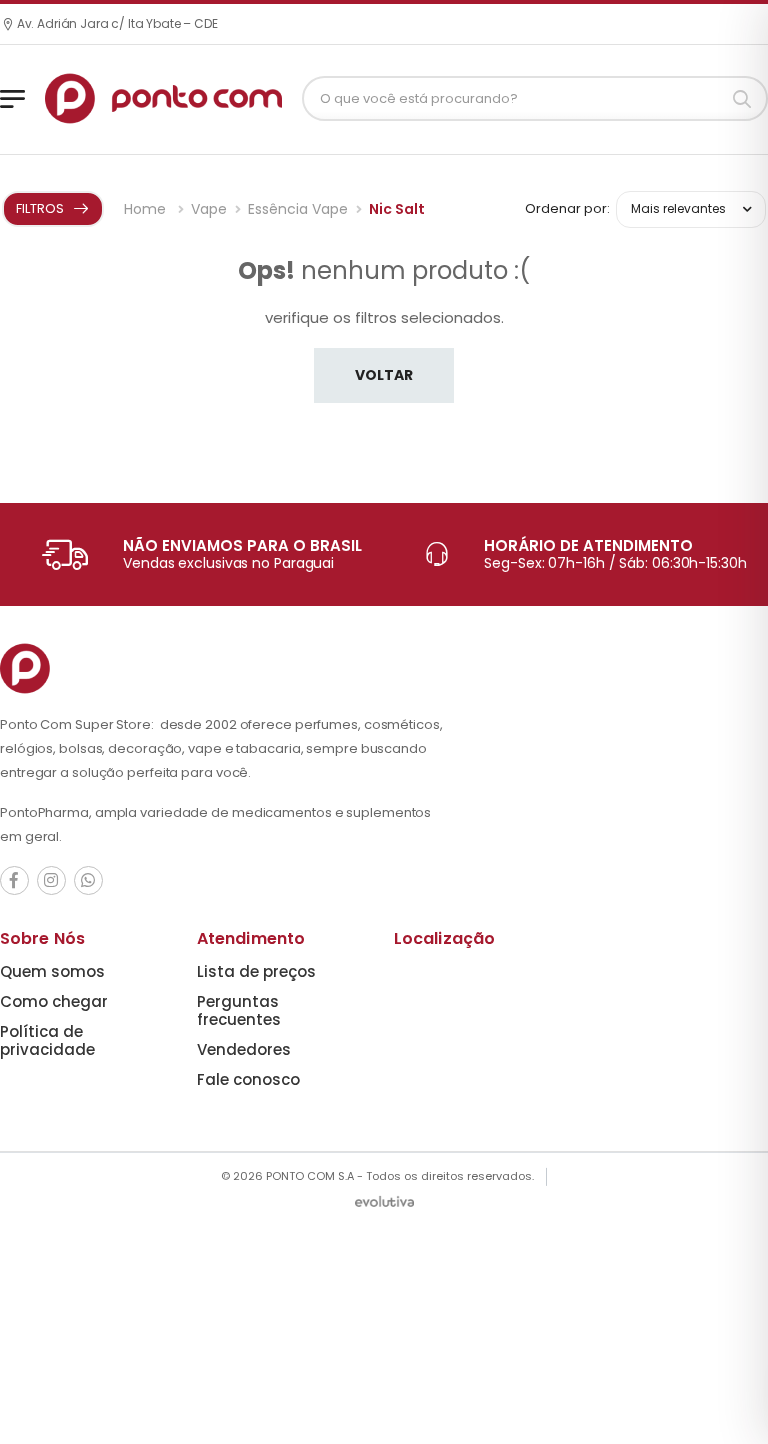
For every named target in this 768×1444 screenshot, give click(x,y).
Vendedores (244, 1049)
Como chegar (54, 1001)
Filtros (40, 208)
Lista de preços (256, 971)
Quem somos (52, 971)
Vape (209, 209)
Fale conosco (248, 1079)
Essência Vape (298, 209)
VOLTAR (384, 375)
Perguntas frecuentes (239, 1010)
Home (147, 209)
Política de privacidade (47, 1040)
